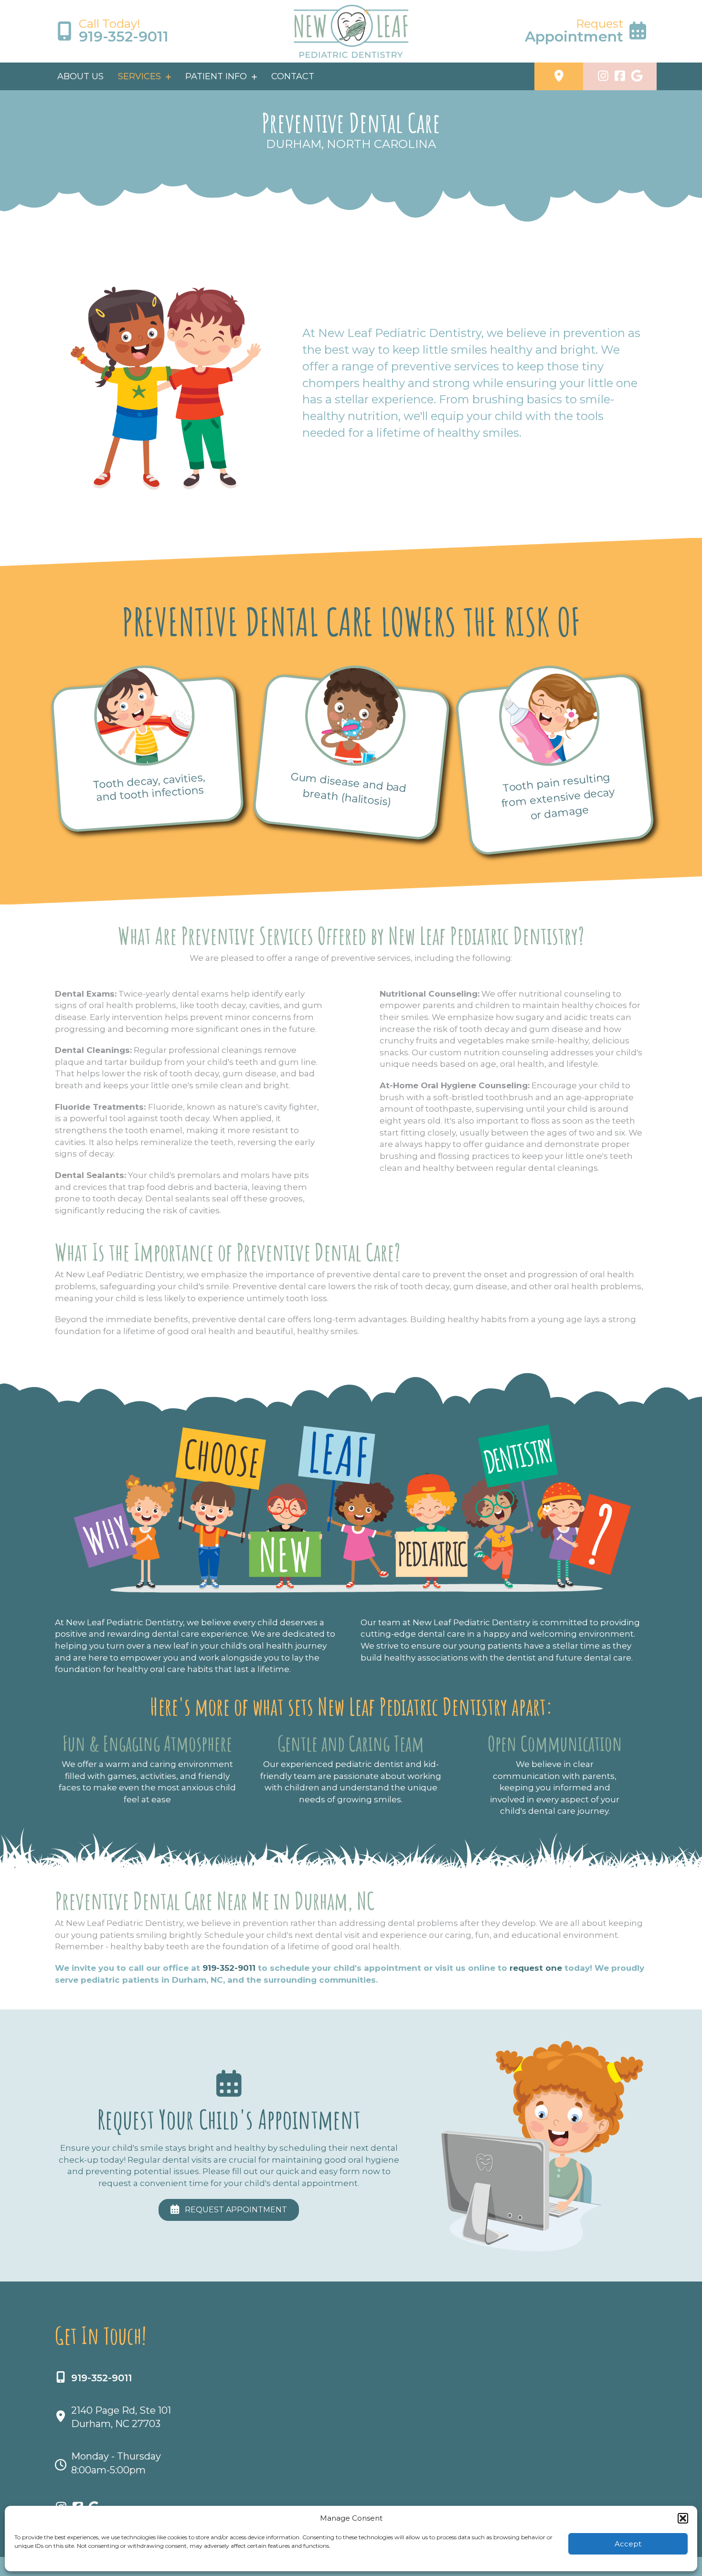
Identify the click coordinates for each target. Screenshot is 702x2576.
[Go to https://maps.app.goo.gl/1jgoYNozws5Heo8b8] (559, 77)
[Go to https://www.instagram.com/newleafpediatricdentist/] (603, 77)
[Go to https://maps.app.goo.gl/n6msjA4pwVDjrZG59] (637, 77)
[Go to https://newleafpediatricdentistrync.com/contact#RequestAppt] (555, 31)
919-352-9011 (229, 1968)
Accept (628, 2544)
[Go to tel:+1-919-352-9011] (147, 31)
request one (536, 1968)
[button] (683, 2518)
